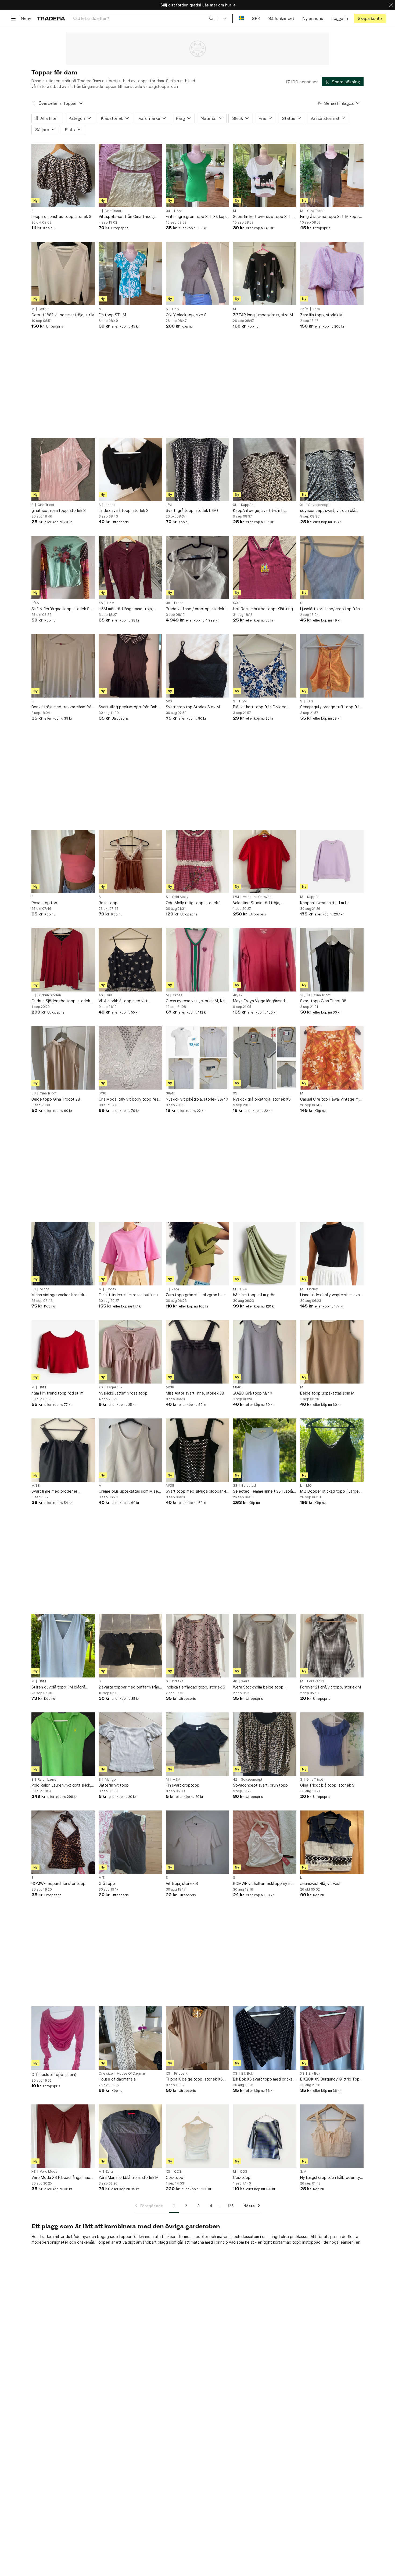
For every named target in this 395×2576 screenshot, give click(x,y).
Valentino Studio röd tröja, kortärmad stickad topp (257, 903)
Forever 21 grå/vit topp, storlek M (331, 1687)
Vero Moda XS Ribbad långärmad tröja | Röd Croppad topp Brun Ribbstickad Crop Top (61, 2178)
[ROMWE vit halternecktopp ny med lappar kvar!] (265, 1842)
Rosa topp (108, 903)
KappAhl (248, 505)
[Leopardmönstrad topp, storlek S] (63, 175)
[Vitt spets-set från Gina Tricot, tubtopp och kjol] (130, 175)
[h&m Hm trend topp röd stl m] (63, 1352)
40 (235, 1681)
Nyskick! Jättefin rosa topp (123, 1393)
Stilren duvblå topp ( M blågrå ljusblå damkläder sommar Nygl (59, 1687)
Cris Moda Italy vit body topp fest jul (129, 1099)
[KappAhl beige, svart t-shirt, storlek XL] (265, 469)
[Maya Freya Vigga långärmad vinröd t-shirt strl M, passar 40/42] (265, 960)
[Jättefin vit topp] (130, 1744)
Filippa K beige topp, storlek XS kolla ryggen (194, 2079)
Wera (245, 1681)
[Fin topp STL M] (130, 274)
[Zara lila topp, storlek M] (332, 274)
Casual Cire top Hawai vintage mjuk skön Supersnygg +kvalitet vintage (332, 1099)
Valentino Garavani (258, 897)
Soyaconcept (319, 505)
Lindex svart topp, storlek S (124, 510)
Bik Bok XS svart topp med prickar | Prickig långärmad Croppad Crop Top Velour (265, 2079)
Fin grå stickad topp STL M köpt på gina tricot (332, 217)
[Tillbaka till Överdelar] (34, 103)
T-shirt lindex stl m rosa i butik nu (128, 1295)
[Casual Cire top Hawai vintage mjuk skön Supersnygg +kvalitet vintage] (332, 1058)
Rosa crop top (44, 903)
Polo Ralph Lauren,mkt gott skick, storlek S (61, 1785)
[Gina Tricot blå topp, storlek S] (332, 1744)
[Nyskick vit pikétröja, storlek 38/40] (198, 1058)
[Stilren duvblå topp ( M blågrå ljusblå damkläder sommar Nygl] (63, 1646)
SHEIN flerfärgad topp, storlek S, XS (61, 609)
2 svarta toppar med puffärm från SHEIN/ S (129, 1687)
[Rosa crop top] (63, 861)
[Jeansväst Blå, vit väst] (332, 1842)
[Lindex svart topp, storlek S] (130, 469)
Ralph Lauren (48, 1780)
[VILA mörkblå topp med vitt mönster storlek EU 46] (130, 960)
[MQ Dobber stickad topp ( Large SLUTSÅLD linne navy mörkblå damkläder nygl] (332, 1450)
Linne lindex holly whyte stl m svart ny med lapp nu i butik (331, 1295)
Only (176, 309)
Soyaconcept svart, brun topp (260, 1785)
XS (101, 603)
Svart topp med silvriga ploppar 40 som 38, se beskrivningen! (197, 1491)
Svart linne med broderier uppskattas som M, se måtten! (59, 1491)
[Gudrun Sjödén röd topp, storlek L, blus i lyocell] (63, 960)
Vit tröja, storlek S (182, 1883)
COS (178, 2172)
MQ (309, 1486)
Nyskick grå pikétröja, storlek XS (262, 1099)
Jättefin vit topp (114, 1785)
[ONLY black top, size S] (198, 274)
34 (168, 211)
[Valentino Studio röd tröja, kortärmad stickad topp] (265, 861)
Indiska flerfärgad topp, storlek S (195, 1687)
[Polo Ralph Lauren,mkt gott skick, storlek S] (63, 1744)
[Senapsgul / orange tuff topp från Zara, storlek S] (332, 666)
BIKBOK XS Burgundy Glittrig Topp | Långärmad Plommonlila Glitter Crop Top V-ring (331, 2079)
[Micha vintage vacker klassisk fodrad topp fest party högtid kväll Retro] (63, 1254)
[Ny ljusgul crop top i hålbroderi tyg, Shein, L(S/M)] (332, 2136)
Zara (316, 309)
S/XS (35, 603)
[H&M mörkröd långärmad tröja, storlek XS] (130, 567)
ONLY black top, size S (186, 315)
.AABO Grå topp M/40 (253, 1393)
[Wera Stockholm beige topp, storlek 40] (265, 1646)
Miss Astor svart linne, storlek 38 (195, 1393)
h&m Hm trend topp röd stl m (57, 1393)
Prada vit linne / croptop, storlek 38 (195, 609)
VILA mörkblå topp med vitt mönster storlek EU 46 (123, 1001)
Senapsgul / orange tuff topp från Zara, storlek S (331, 707)
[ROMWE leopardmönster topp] (63, 1842)
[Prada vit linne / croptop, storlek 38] (198, 567)
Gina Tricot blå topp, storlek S (327, 1785)
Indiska (178, 1681)
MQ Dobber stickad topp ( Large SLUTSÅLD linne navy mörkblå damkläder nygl (329, 1491)
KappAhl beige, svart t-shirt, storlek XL (258, 511)
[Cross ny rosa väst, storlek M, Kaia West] (198, 960)
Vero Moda (49, 2172)
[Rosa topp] (130, 861)
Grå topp (107, 1883)
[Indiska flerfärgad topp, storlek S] (198, 1646)
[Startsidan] (51, 18)
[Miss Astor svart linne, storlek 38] (198, 1352)
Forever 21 (316, 1681)
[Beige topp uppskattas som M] (332, 1352)
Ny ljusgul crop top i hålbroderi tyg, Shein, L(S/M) (332, 2178)
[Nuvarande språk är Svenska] (241, 18)
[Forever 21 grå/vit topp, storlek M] (332, 1646)
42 (235, 1780)
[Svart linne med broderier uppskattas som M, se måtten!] (63, 1450)
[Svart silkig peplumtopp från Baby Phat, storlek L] (130, 666)
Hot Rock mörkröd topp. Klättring (263, 609)
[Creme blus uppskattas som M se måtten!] (130, 1450)
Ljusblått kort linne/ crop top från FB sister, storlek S (330, 609)
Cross (178, 995)
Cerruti (44, 309)
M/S (169, 701)
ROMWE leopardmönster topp (58, 1883)
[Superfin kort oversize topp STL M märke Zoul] (265, 175)
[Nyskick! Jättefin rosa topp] (130, 1352)
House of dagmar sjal (118, 2079)
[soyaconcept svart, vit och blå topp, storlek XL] (332, 469)
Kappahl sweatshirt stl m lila (325, 903)
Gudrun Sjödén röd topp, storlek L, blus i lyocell (63, 1001)
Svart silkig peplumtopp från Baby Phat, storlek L (129, 707)
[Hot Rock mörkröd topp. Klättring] (265, 567)
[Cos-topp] (198, 2136)
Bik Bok (247, 2074)
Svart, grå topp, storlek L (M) (192, 510)
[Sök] (211, 18)
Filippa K (181, 2074)
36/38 (305, 995)
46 (101, 995)
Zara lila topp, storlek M (321, 315)
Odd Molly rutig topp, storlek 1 (193, 903)
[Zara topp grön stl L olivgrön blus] (198, 1254)
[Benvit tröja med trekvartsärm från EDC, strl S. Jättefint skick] (63, 666)
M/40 (237, 1387)
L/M (169, 505)
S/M (303, 2172)
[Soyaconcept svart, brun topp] (265, 1744)
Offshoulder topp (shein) (54, 2074)
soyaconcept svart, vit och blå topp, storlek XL (328, 511)
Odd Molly (180, 897)
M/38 (170, 1387)
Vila (110, 995)
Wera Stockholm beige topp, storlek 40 (259, 1687)
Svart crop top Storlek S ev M (193, 707)
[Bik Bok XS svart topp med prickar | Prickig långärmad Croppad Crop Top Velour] (265, 2038)
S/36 (102, 1093)
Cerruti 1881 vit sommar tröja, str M (63, 315)
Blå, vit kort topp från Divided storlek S (260, 707)
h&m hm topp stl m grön (254, 1295)
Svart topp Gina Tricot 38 (323, 1001)
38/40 (171, 1093)
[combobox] (143, 18)
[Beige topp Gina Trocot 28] (63, 1058)
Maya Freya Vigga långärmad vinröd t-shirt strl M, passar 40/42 (263, 1001)
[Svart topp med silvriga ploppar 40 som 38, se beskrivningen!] (198, 1450)
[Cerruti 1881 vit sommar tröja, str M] (63, 274)
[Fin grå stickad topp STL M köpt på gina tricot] (332, 175)
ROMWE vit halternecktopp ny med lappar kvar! (265, 1884)
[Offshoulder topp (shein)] (63, 2038)
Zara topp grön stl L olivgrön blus (196, 1295)
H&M (178, 211)
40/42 (238, 995)
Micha (44, 1289)
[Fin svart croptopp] (198, 1744)
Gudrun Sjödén (49, 995)
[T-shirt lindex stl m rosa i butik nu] (130, 1254)
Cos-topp (175, 2177)
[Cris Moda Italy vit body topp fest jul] (130, 1058)
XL (235, 505)
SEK (256, 18)
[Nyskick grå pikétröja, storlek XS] (265, 1058)
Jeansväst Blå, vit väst (320, 1883)
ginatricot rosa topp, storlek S (59, 510)
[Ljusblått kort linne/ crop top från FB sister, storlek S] (332, 567)
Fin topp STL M (112, 315)
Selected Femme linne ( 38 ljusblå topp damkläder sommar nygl (263, 1491)
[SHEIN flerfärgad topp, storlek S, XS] (63, 567)
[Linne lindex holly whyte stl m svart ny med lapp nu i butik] (332, 1254)
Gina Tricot (113, 211)
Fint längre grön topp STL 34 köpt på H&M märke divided (197, 217)
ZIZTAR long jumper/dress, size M (263, 315)
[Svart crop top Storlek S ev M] (198, 666)
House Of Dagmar (131, 2074)
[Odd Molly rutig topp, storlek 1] (198, 861)
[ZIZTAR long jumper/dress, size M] (265, 274)
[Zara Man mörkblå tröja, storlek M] (130, 2136)
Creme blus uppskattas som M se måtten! (128, 1491)
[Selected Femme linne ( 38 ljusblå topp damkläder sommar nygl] (265, 1450)
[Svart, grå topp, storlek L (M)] (198, 469)
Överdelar (48, 103)
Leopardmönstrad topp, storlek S (61, 216)
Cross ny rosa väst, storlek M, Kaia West (197, 1001)
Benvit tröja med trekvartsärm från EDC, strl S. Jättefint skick (62, 707)
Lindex (110, 505)
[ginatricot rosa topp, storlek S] (63, 469)
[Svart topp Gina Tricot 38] (332, 960)
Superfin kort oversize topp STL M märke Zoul (264, 217)
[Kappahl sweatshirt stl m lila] (332, 861)
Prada (179, 603)
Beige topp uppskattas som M (327, 1393)
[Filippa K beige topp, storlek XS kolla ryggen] (198, 2038)
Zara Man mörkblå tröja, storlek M (129, 2177)
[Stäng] (391, 5)
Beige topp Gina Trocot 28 (56, 1099)
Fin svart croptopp (183, 1785)
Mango (110, 1780)
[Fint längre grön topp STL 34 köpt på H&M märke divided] (198, 175)
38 (168, 603)
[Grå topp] (130, 1842)
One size (106, 2074)
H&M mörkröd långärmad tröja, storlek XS (126, 609)
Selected (249, 1486)
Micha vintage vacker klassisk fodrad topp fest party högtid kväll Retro (63, 1295)
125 (230, 2206)
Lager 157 (115, 1387)
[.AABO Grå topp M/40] (265, 1352)
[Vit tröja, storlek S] (198, 1842)
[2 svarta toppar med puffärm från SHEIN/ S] (130, 1646)
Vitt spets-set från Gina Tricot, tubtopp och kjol (126, 217)
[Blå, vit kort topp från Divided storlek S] (265, 666)
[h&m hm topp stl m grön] (265, 1254)
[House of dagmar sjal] (130, 2038)
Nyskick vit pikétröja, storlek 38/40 (197, 1099)
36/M (304, 309)
